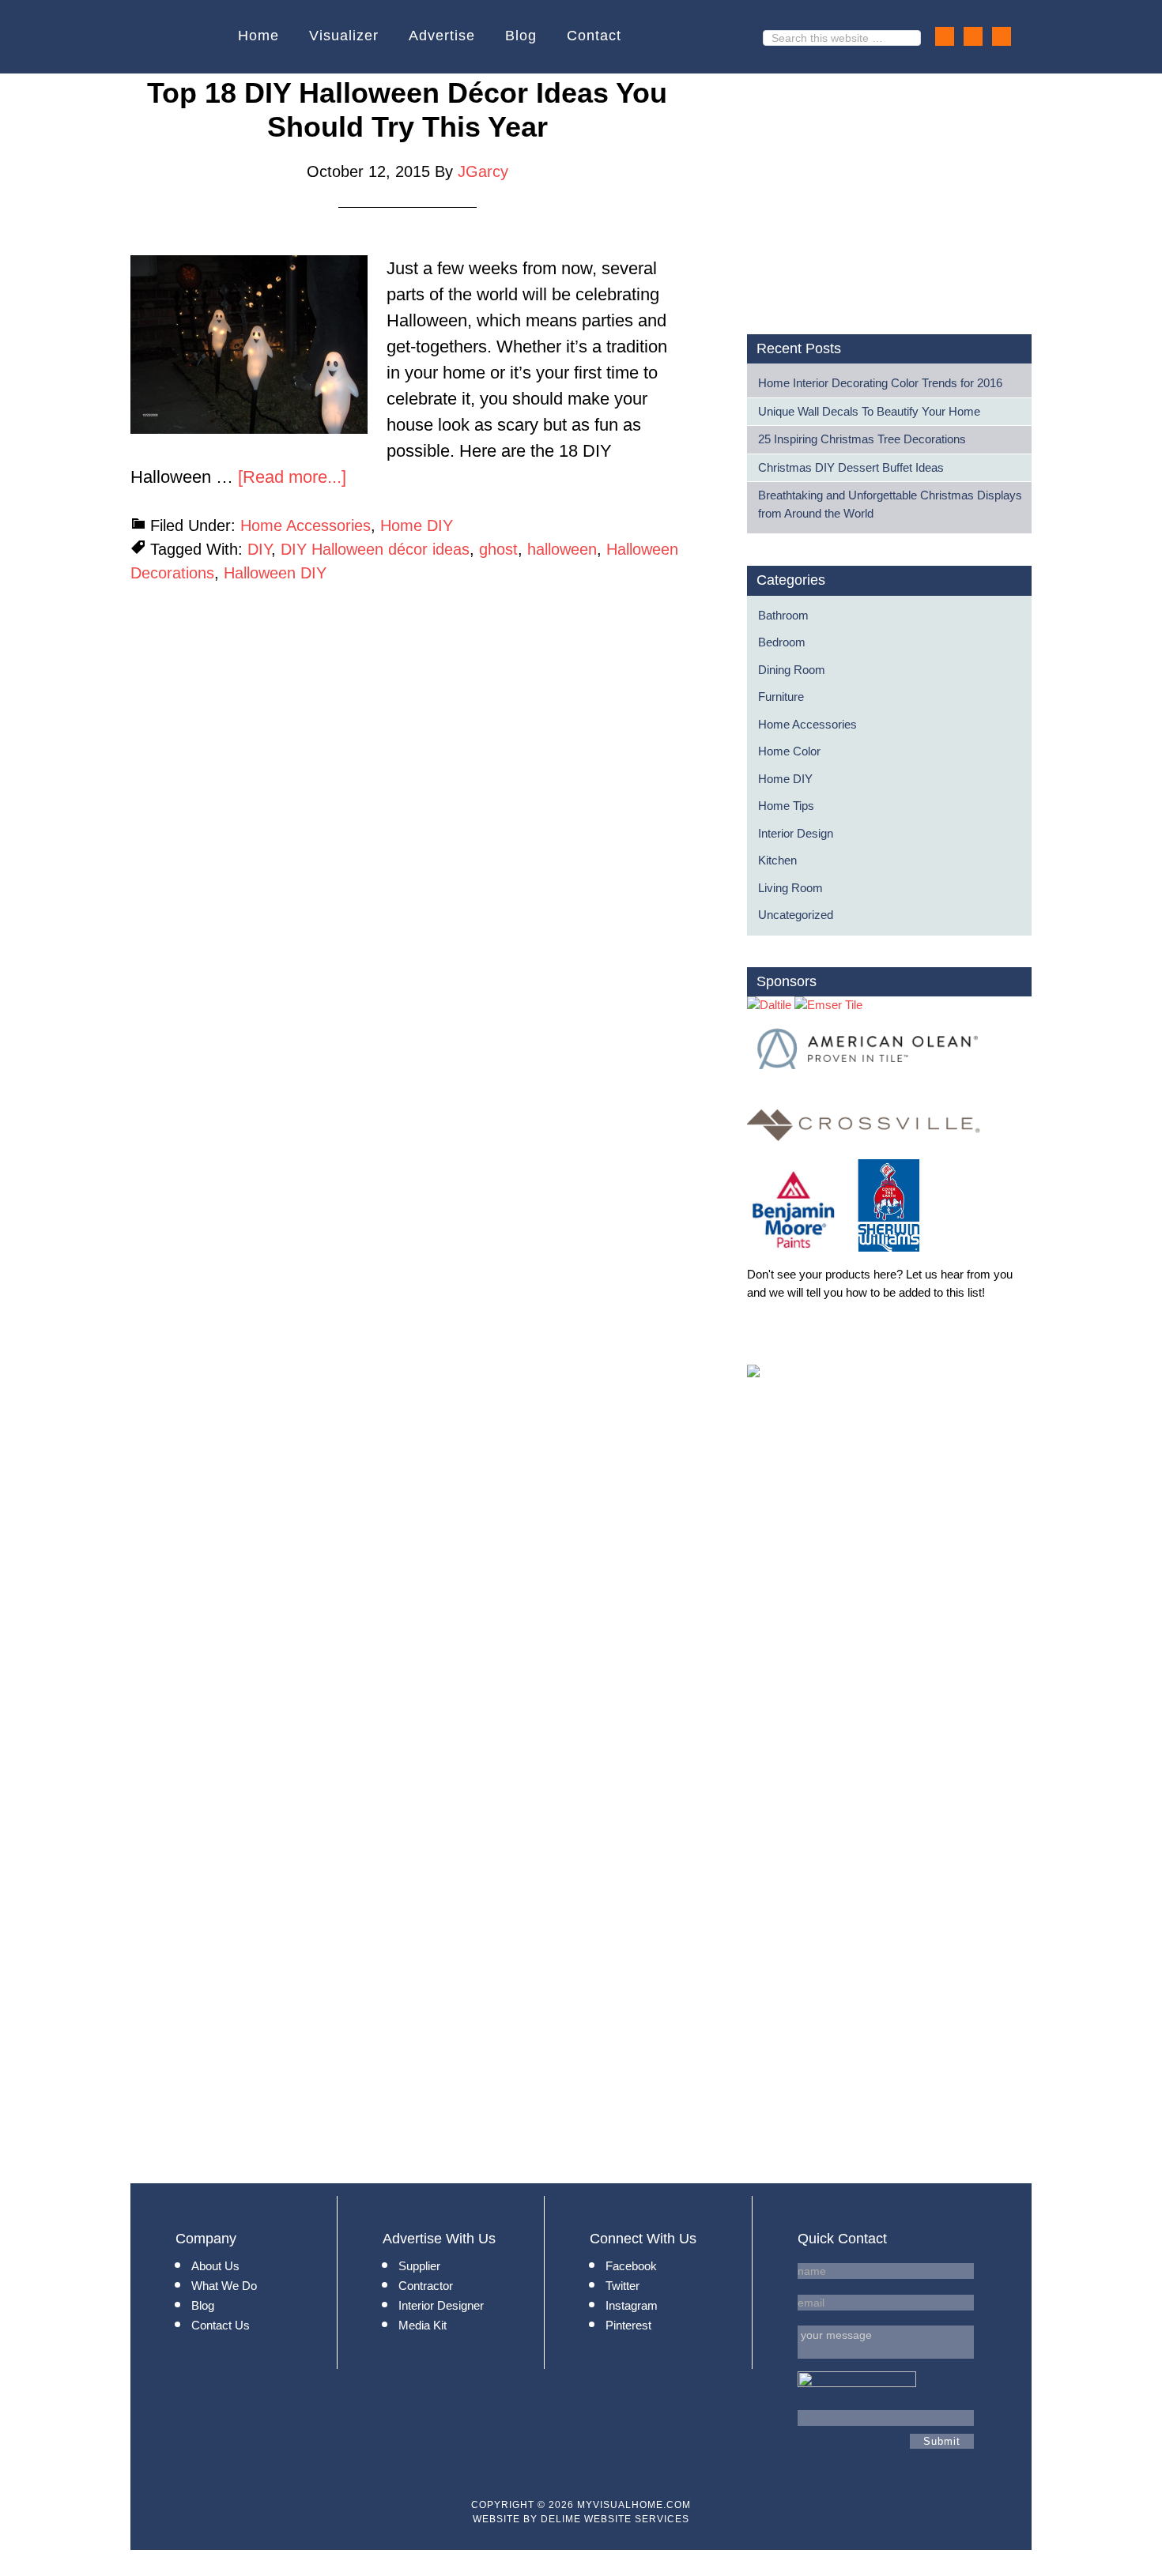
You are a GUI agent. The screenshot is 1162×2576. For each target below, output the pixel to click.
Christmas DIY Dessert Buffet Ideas (851, 467)
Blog (203, 2305)
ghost (498, 549)
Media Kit (423, 2325)
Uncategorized (796, 915)
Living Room (790, 888)
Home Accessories (306, 525)
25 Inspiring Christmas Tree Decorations (862, 439)
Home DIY (417, 525)
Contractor (426, 2286)
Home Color (789, 751)
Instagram (632, 2305)
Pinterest (628, 2325)
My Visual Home (180, 37)
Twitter (622, 2286)
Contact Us (221, 2325)
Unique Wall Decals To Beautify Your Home (869, 411)
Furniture (781, 697)
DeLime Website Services (615, 2519)
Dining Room (792, 670)
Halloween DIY (275, 573)
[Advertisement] (880, 186)
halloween (562, 549)
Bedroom (782, 642)
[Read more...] (292, 477)
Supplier (419, 2266)
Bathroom (783, 615)
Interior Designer (441, 2305)
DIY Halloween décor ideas (375, 549)
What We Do (224, 2286)
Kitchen (777, 860)
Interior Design (796, 833)
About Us (215, 2266)
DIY (259, 549)
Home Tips (786, 806)
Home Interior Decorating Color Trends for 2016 (880, 383)
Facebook (631, 2266)
